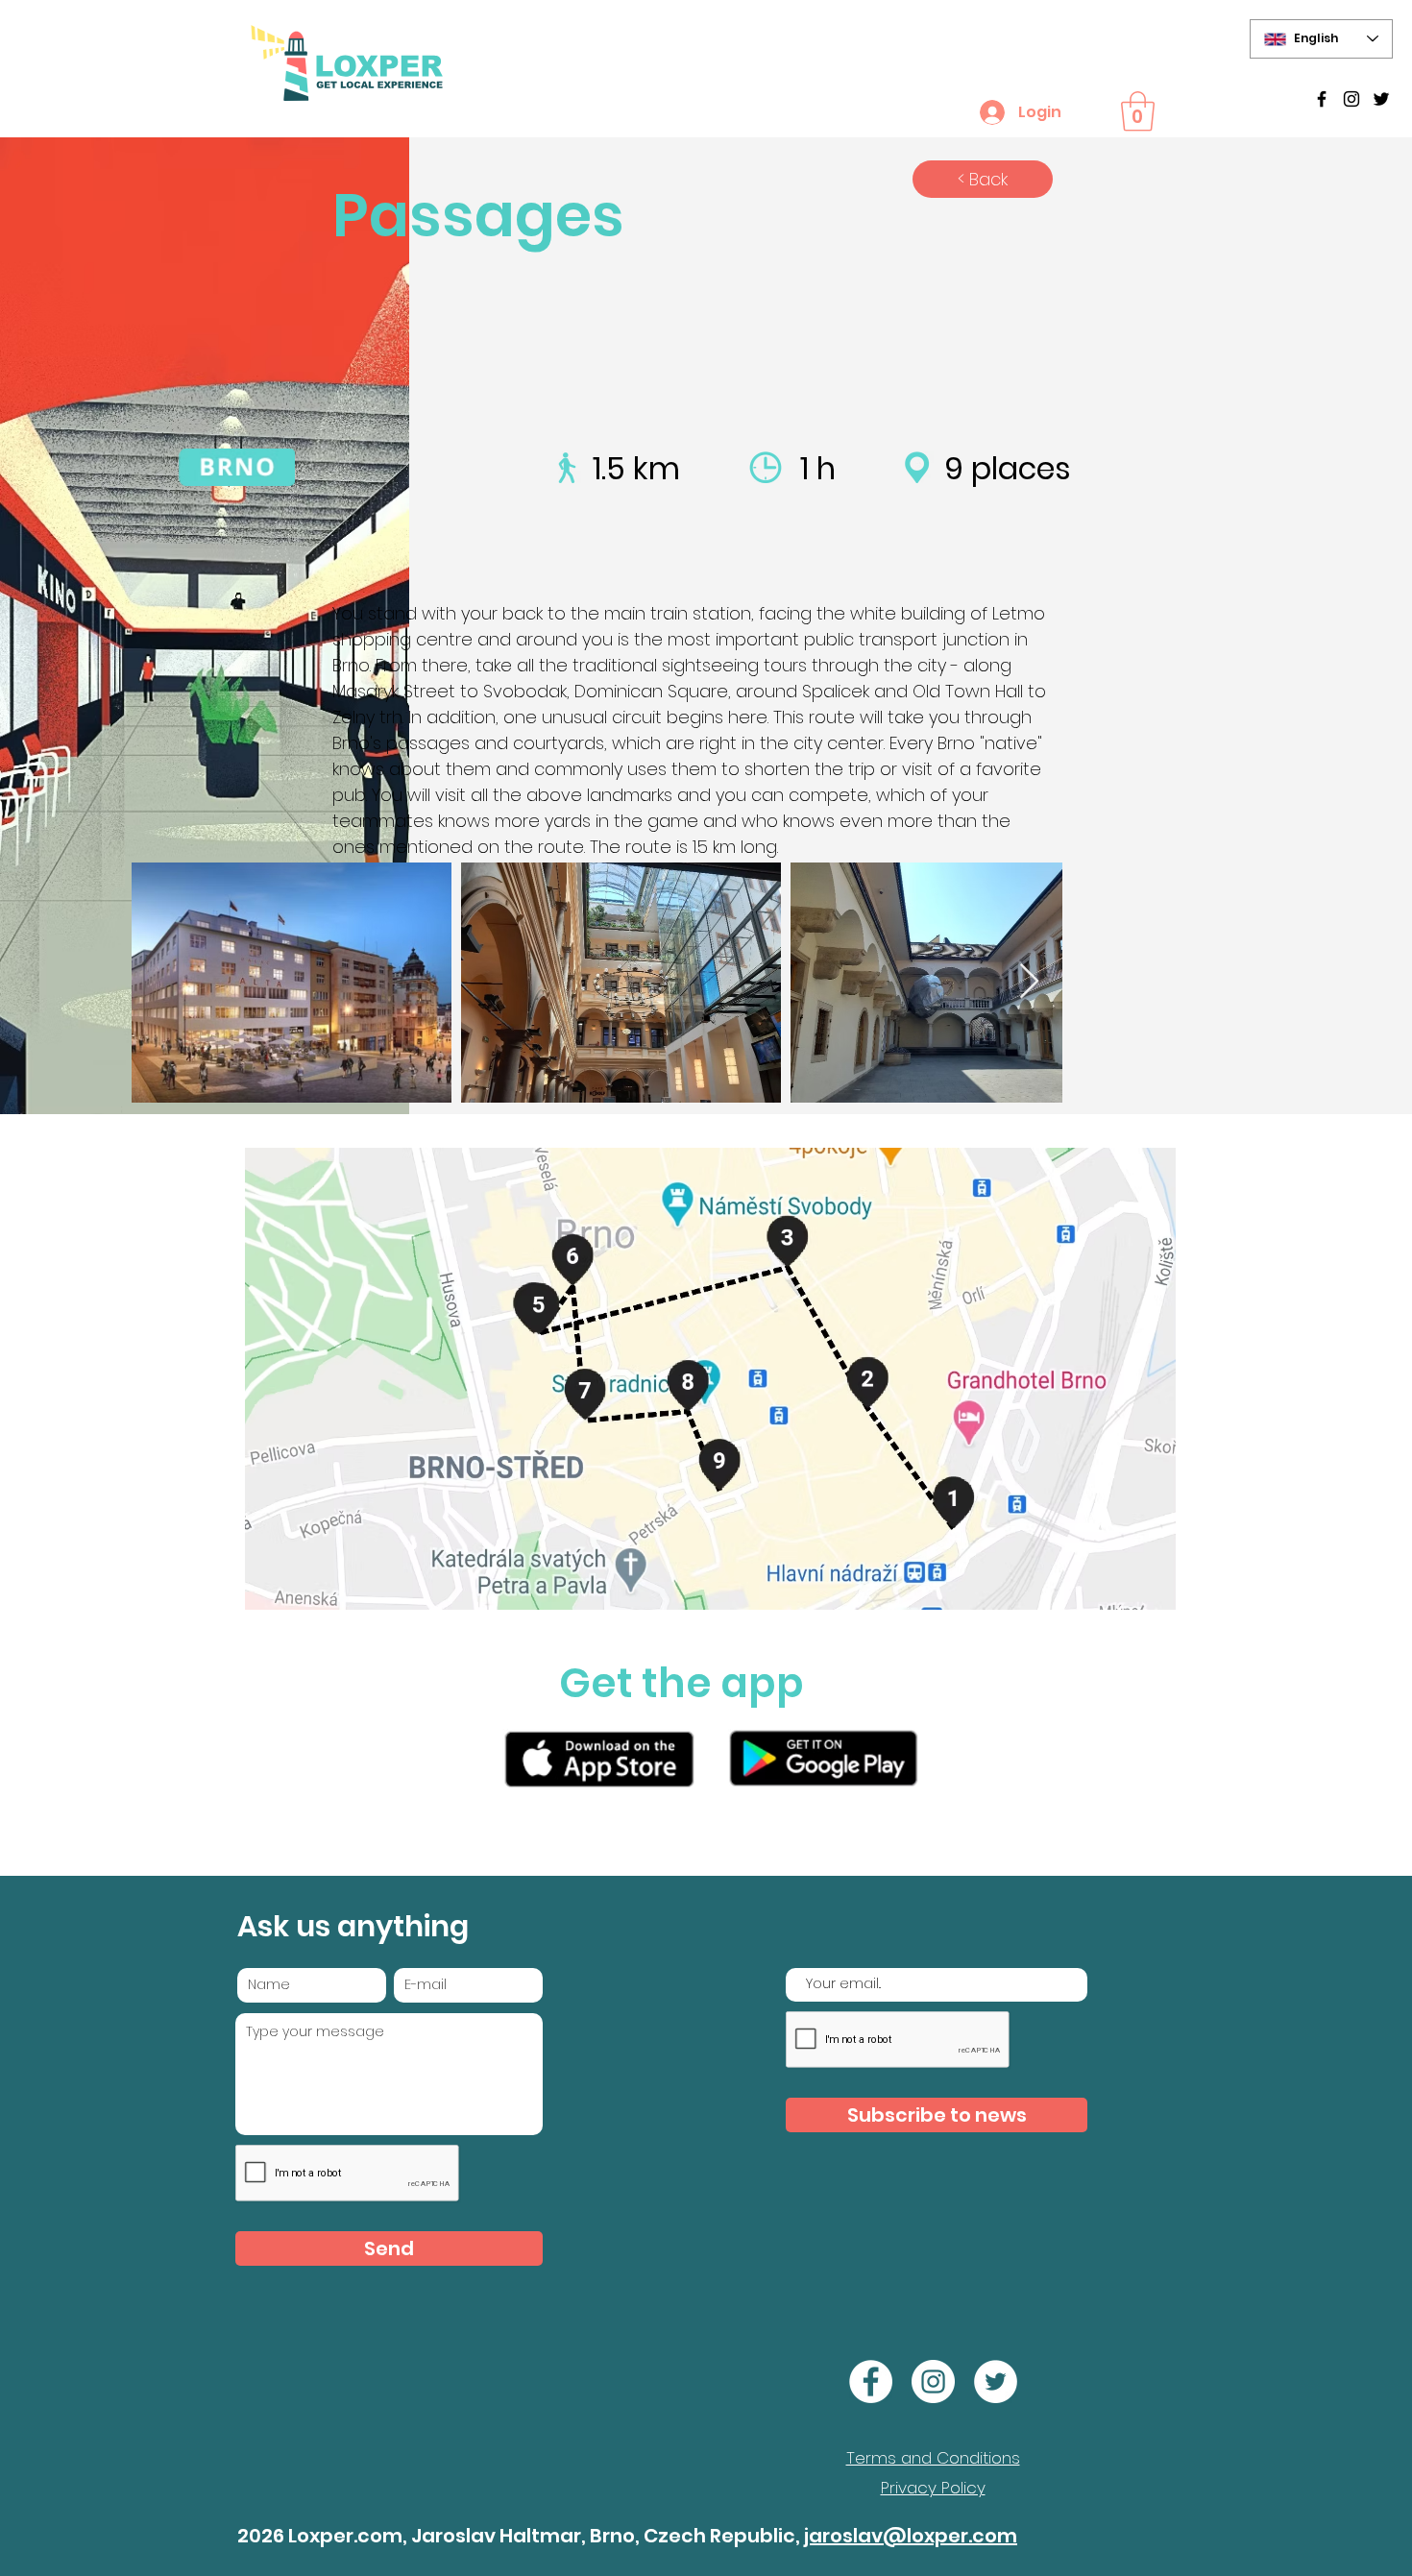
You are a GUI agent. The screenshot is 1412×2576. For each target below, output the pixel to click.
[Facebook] (871, 2382)
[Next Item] (1029, 982)
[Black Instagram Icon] (1351, 99)
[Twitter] (1381, 99)
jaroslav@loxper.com (911, 2536)
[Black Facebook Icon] (1322, 99)
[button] (1138, 111)
